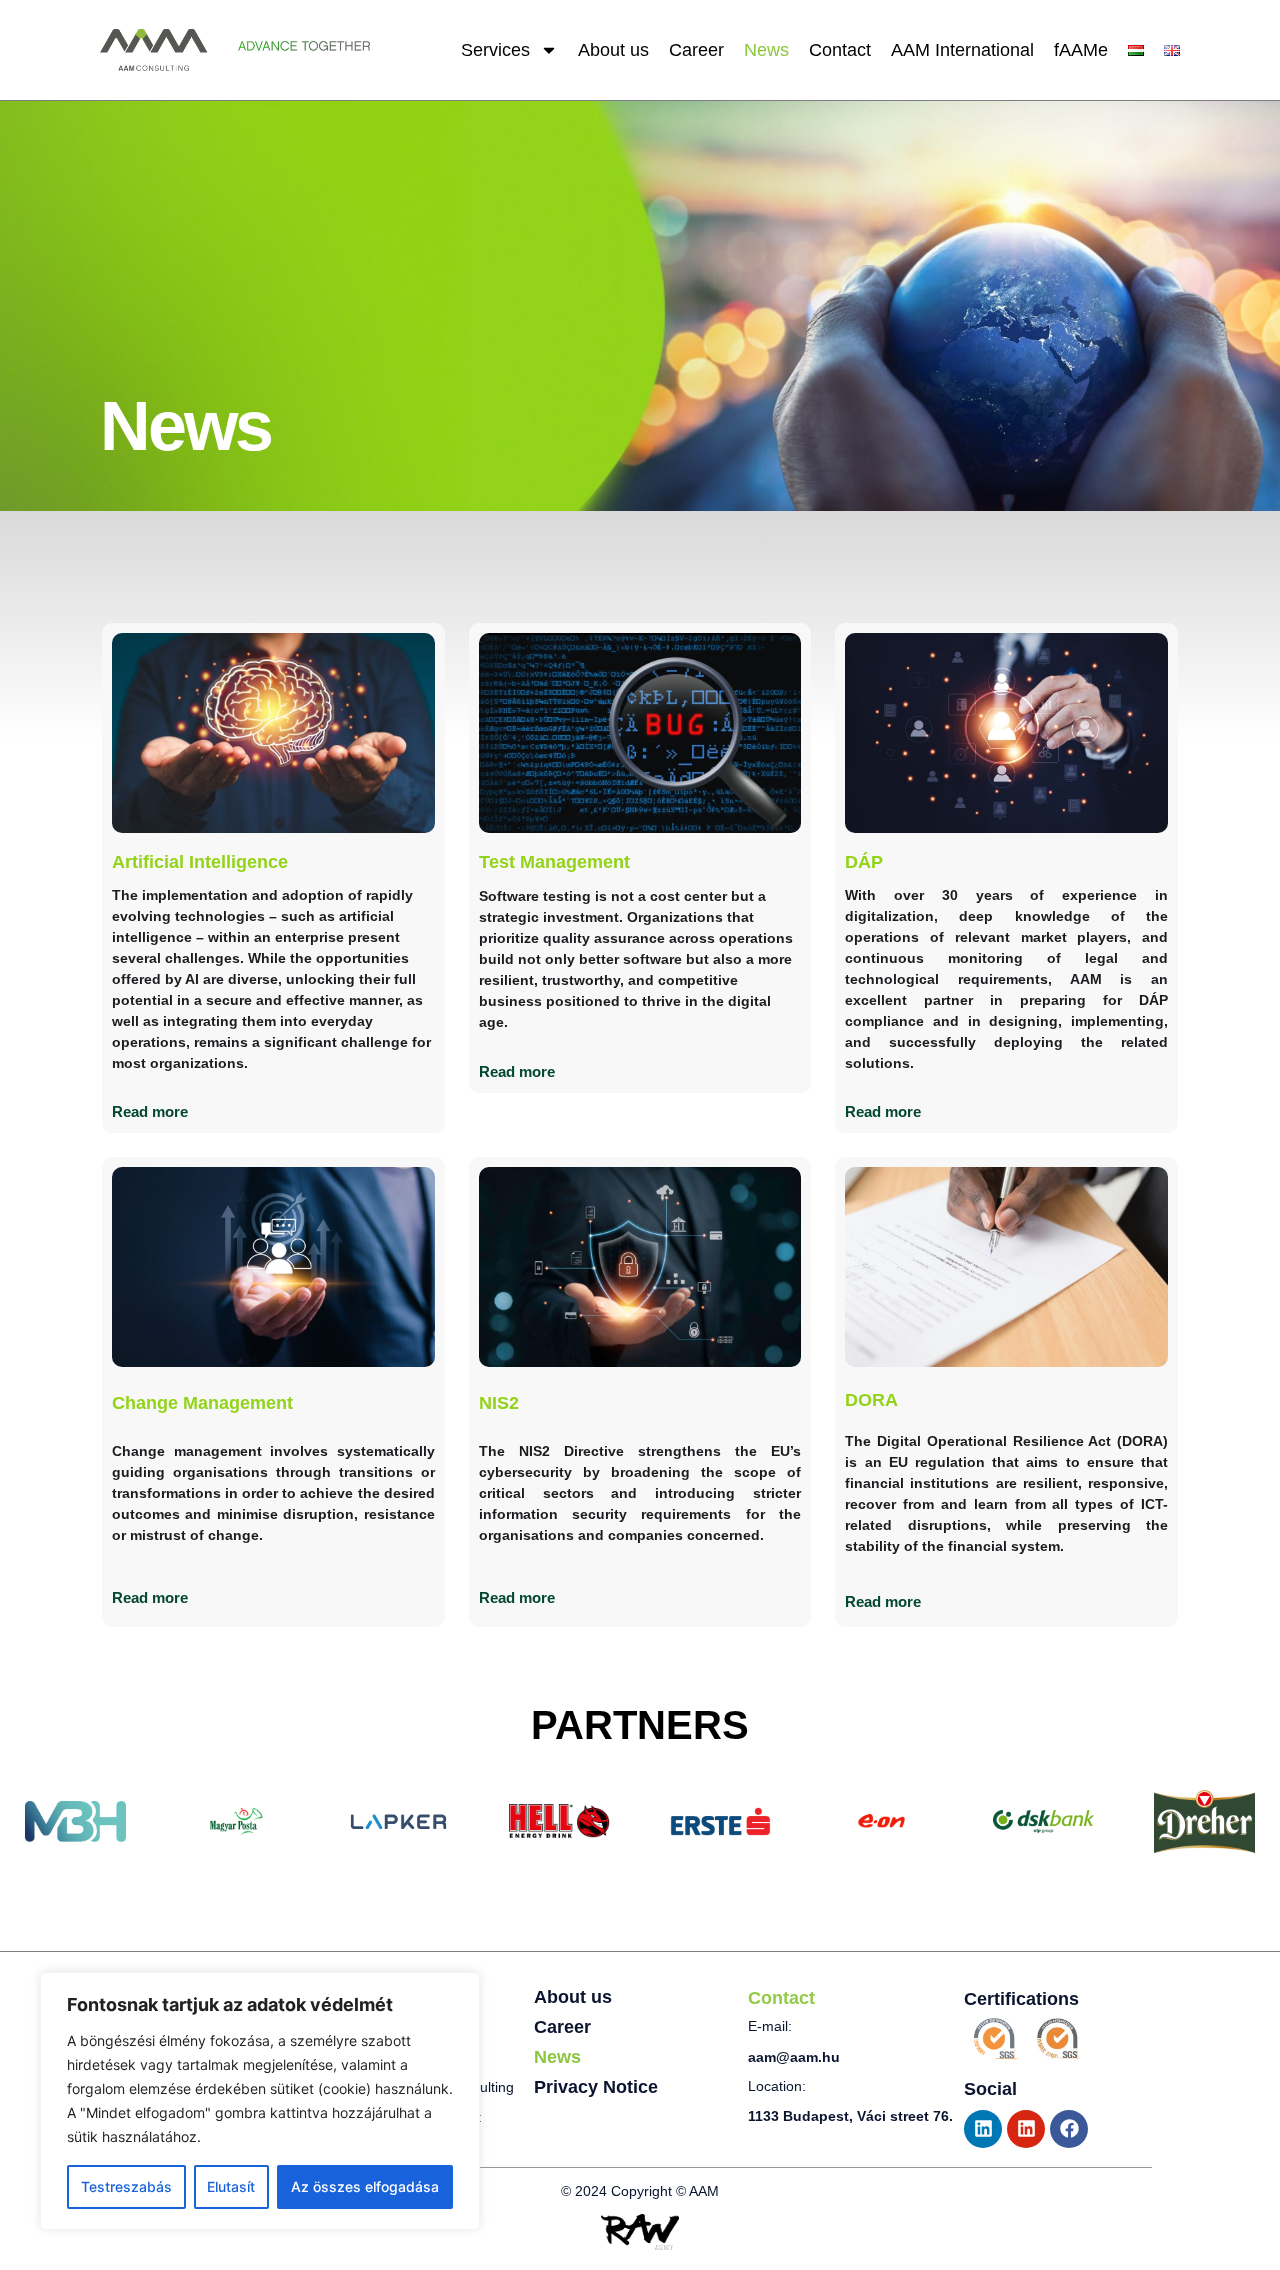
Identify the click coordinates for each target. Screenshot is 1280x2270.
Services (495, 50)
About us (613, 50)
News (766, 50)
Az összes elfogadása (365, 2186)
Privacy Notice (596, 2087)
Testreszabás (126, 2186)
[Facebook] (1069, 2129)
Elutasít (231, 2186)
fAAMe (1081, 50)
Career (696, 50)
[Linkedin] (983, 2129)
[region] (260, 2101)
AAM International (962, 50)
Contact (840, 50)
